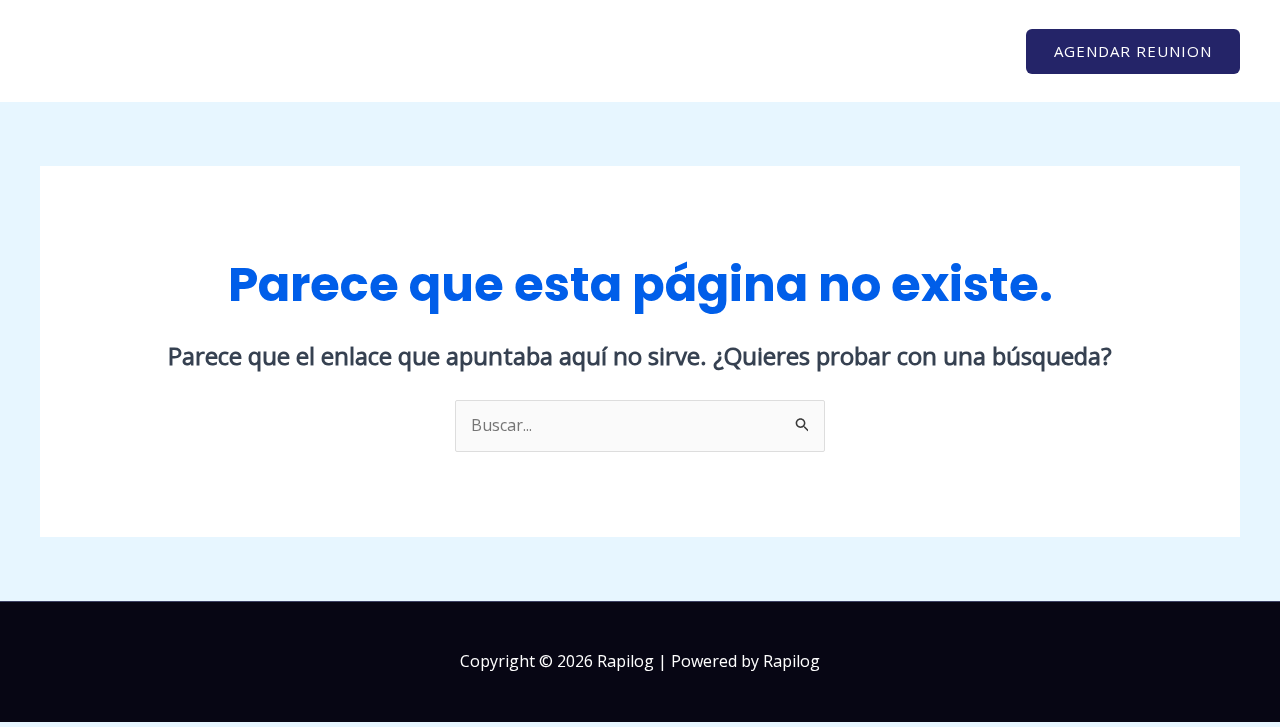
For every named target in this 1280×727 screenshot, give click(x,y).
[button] (1133, 51)
